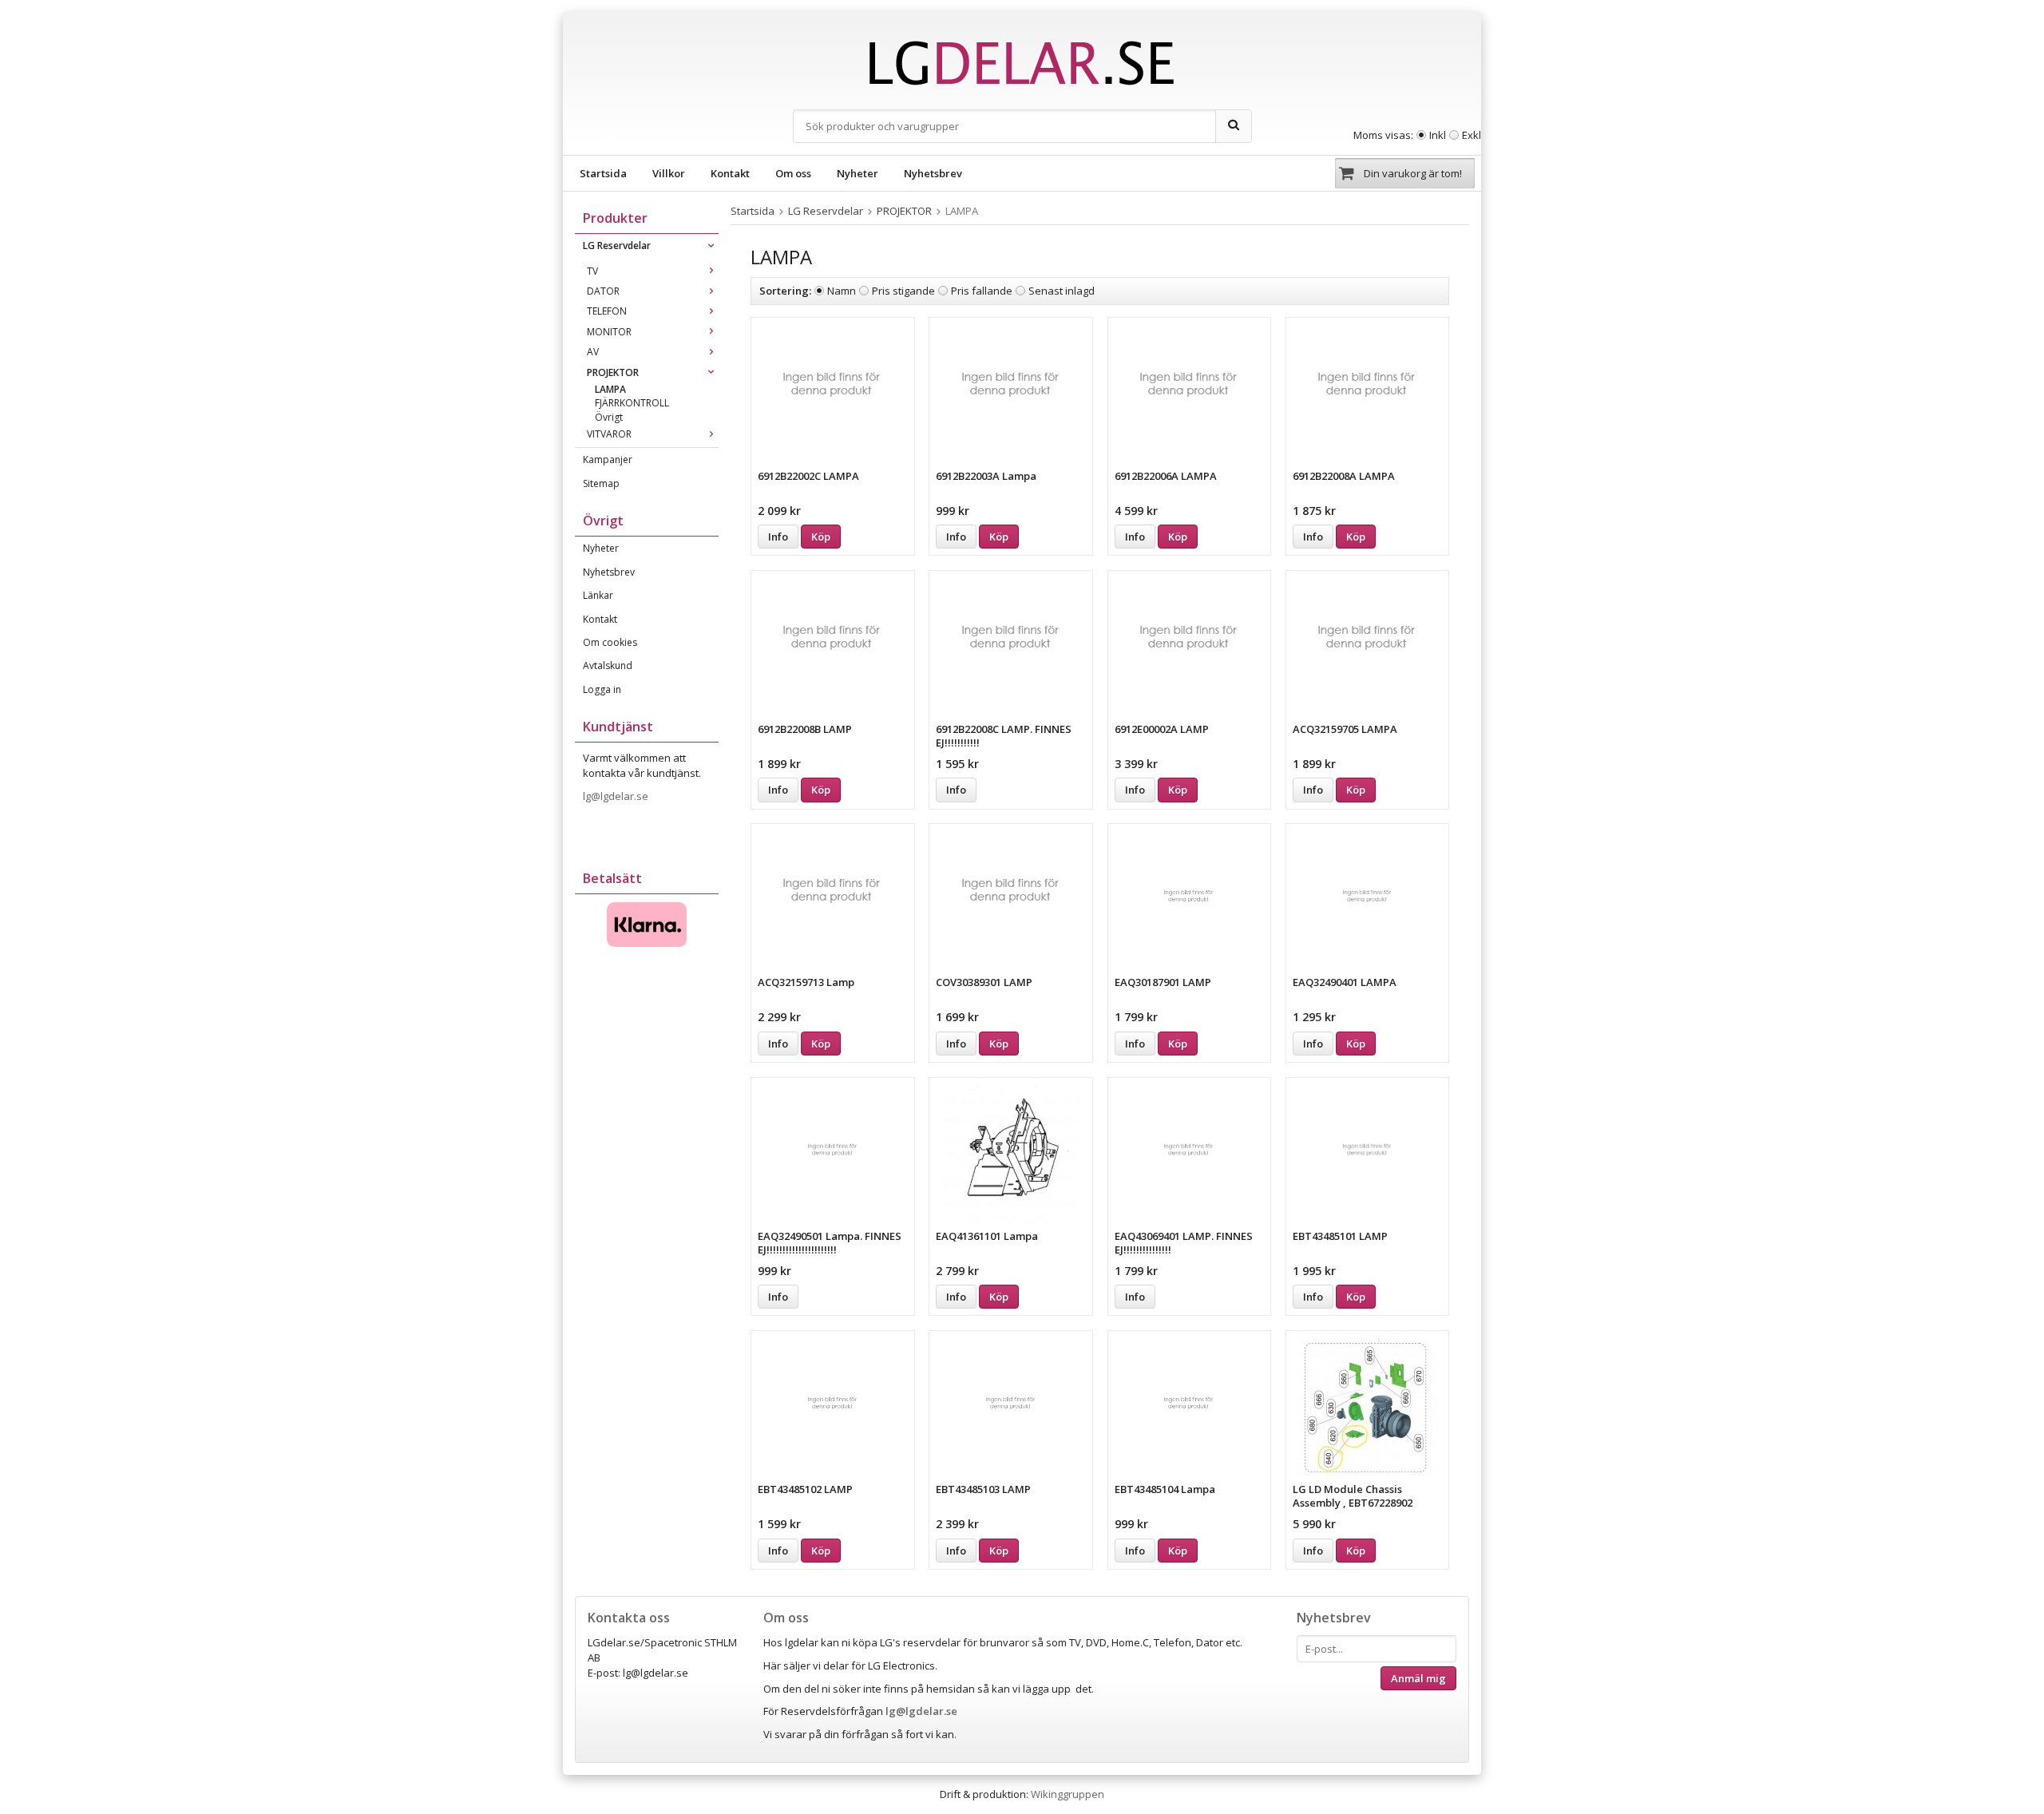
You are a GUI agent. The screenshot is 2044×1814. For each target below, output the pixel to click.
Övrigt (609, 417)
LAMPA (610, 389)
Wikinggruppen (1068, 1794)
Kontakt (730, 173)
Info (778, 537)
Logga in (602, 689)
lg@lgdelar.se (617, 796)
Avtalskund (608, 665)
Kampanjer (608, 459)
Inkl (1438, 135)
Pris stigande (903, 291)
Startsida (603, 173)
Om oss (793, 173)
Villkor (669, 173)
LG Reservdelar (617, 246)
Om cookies (610, 642)
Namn (842, 291)
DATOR (603, 291)
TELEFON (607, 311)
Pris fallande (982, 291)
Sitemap (601, 483)
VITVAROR (609, 434)
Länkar (598, 595)
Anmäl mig (1418, 1678)
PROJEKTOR (613, 372)
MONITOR (609, 332)
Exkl (1472, 135)
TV (592, 271)
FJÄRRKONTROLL (632, 403)
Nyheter (858, 173)
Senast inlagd (1062, 291)
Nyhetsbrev (933, 173)
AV (593, 352)
